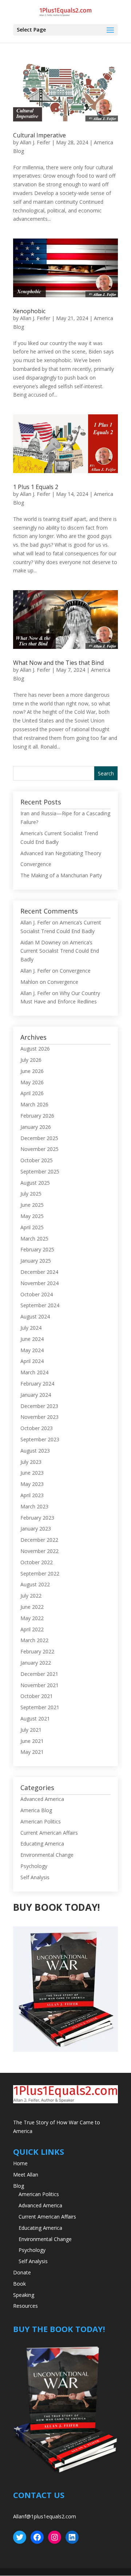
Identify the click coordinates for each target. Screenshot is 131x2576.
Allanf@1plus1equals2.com (45, 2516)
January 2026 (36, 1127)
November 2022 (39, 1551)
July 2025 (31, 1194)
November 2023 (39, 1417)
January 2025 (36, 1261)
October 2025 (37, 1160)
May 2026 (32, 1082)
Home (20, 2163)
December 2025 (39, 1138)
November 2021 (39, 1685)
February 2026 (37, 1116)
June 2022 (32, 1607)
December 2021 (39, 1674)
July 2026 (31, 1060)
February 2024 (37, 1384)
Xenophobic (29, 311)
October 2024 (37, 1294)
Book (19, 2284)
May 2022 (32, 1618)
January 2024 (36, 1395)
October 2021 (37, 1696)
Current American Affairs (49, 1833)
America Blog (36, 1810)
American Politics (41, 1821)
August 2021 (35, 1718)
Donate (22, 2272)
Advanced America (42, 1799)
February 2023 (37, 1518)
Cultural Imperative (39, 135)
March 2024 (34, 1372)
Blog (19, 2186)
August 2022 (35, 1584)
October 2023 (37, 1428)
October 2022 (37, 1562)
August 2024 (35, 1316)
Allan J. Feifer (35, 142)
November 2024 (39, 1283)
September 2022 (40, 1573)
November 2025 (39, 1149)
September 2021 (40, 1707)
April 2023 (32, 1495)
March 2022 (34, 1640)
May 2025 (32, 1216)
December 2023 (39, 1406)
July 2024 (31, 1328)
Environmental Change (47, 1855)
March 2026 (34, 1104)
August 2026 (35, 1049)
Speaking (24, 2295)
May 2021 (32, 1752)
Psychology (34, 1866)
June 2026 (32, 1071)
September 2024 (40, 1305)
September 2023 (40, 1439)
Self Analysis (35, 1877)
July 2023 (31, 1462)
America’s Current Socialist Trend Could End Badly (60, 951)
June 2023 (32, 1473)
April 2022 (32, 1629)
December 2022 (39, 1540)
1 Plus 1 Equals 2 (36, 487)
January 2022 (36, 1663)
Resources (25, 2306)
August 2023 (35, 1451)
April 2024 (32, 1361)
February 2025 (37, 1249)
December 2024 (39, 1272)
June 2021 (32, 1741)
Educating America (42, 1844)
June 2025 (32, 1205)
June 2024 (32, 1339)
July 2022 (31, 1596)
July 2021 (31, 1730)
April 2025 (32, 1227)
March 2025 (34, 1239)
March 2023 (34, 1506)
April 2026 (32, 1093)
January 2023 (36, 1529)
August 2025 (35, 1183)
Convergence (36, 864)
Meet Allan (26, 2175)
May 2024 (32, 1350)
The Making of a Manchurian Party (61, 875)
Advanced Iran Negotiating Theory (61, 853)
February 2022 (37, 1651)
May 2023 (32, 1484)
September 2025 (40, 1171)
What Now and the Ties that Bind (58, 663)
